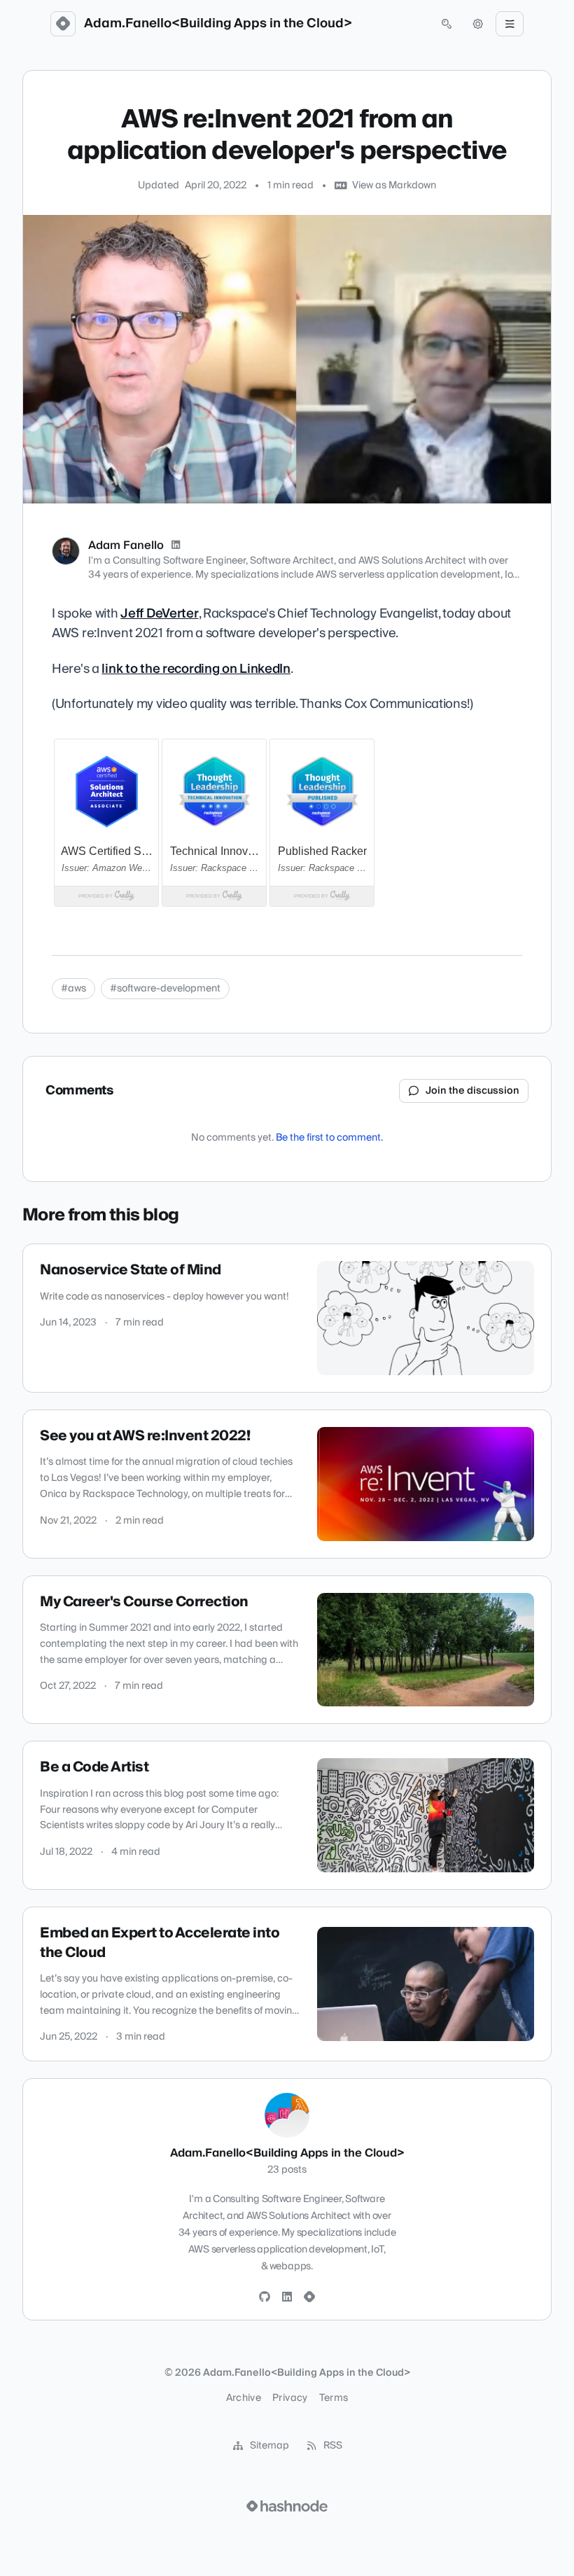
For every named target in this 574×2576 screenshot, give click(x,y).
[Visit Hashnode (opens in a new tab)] (287, 2506)
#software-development (165, 989)
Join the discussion (472, 1091)
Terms (334, 2398)
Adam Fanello (126, 545)
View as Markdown (394, 186)
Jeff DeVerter (159, 614)
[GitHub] (265, 2297)
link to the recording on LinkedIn (196, 669)
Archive (244, 2398)
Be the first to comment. (329, 1138)
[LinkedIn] (176, 545)
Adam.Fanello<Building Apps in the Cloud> (218, 24)
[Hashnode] (309, 2297)
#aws (73, 989)
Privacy (290, 2398)
